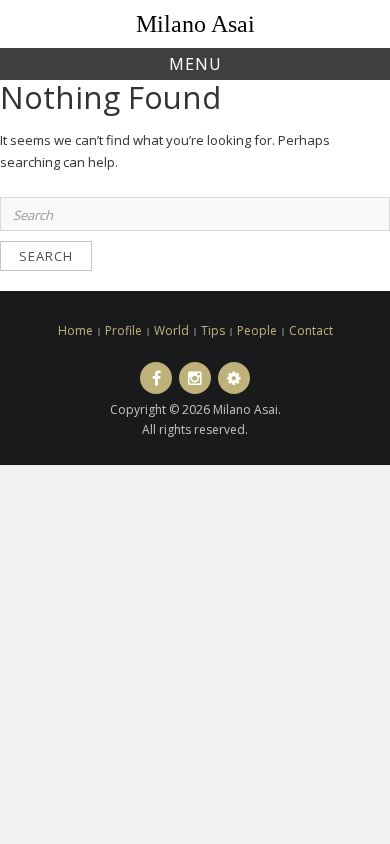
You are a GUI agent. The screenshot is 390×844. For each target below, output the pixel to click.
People (257, 330)
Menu (195, 64)
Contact (311, 330)
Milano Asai (195, 24)
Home (75, 330)
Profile (123, 330)
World (171, 330)
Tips (213, 330)
